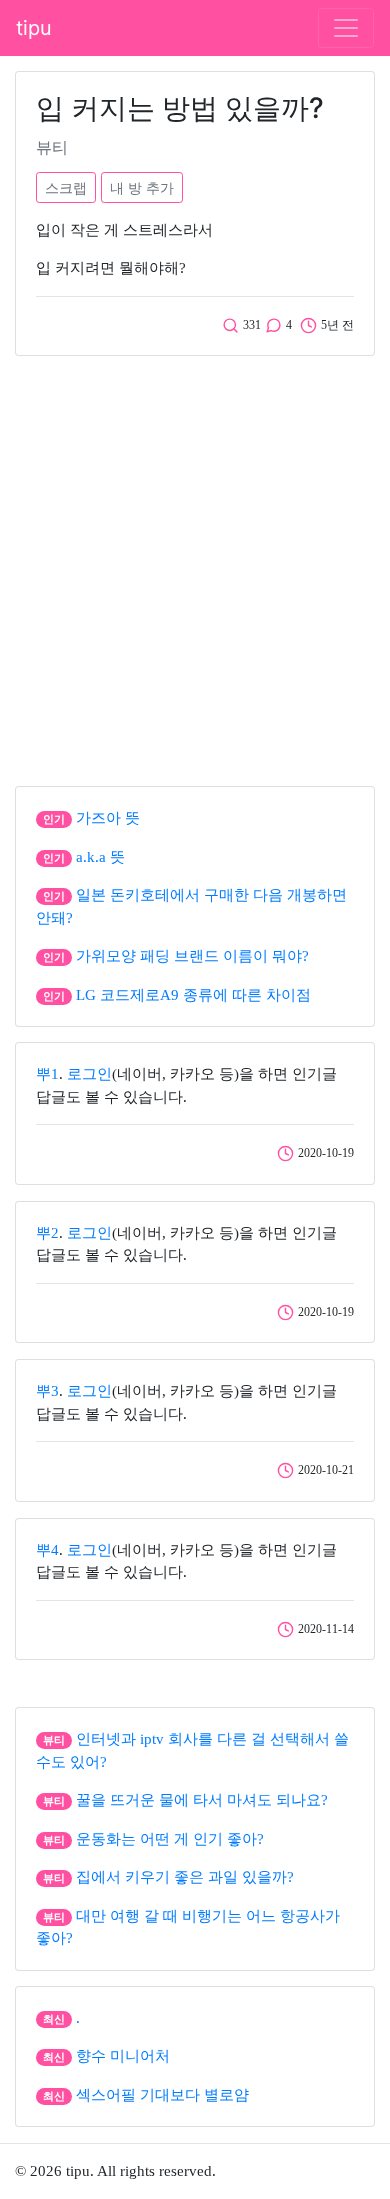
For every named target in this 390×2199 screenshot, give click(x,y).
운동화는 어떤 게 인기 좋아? (170, 1839)
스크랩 (66, 187)
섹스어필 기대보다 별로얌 (162, 2095)
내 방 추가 (142, 187)
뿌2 (47, 1233)
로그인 (89, 1074)
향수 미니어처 (123, 2056)
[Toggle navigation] (346, 28)
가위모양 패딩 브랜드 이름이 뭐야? (192, 956)
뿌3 (47, 1391)
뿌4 (47, 1550)
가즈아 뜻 (108, 818)
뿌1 (47, 1074)
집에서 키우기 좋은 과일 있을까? (185, 1877)
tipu (34, 28)
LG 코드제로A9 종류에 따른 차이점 (193, 995)
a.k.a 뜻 (100, 857)
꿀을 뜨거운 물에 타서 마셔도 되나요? (202, 1800)
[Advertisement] (195, 566)
